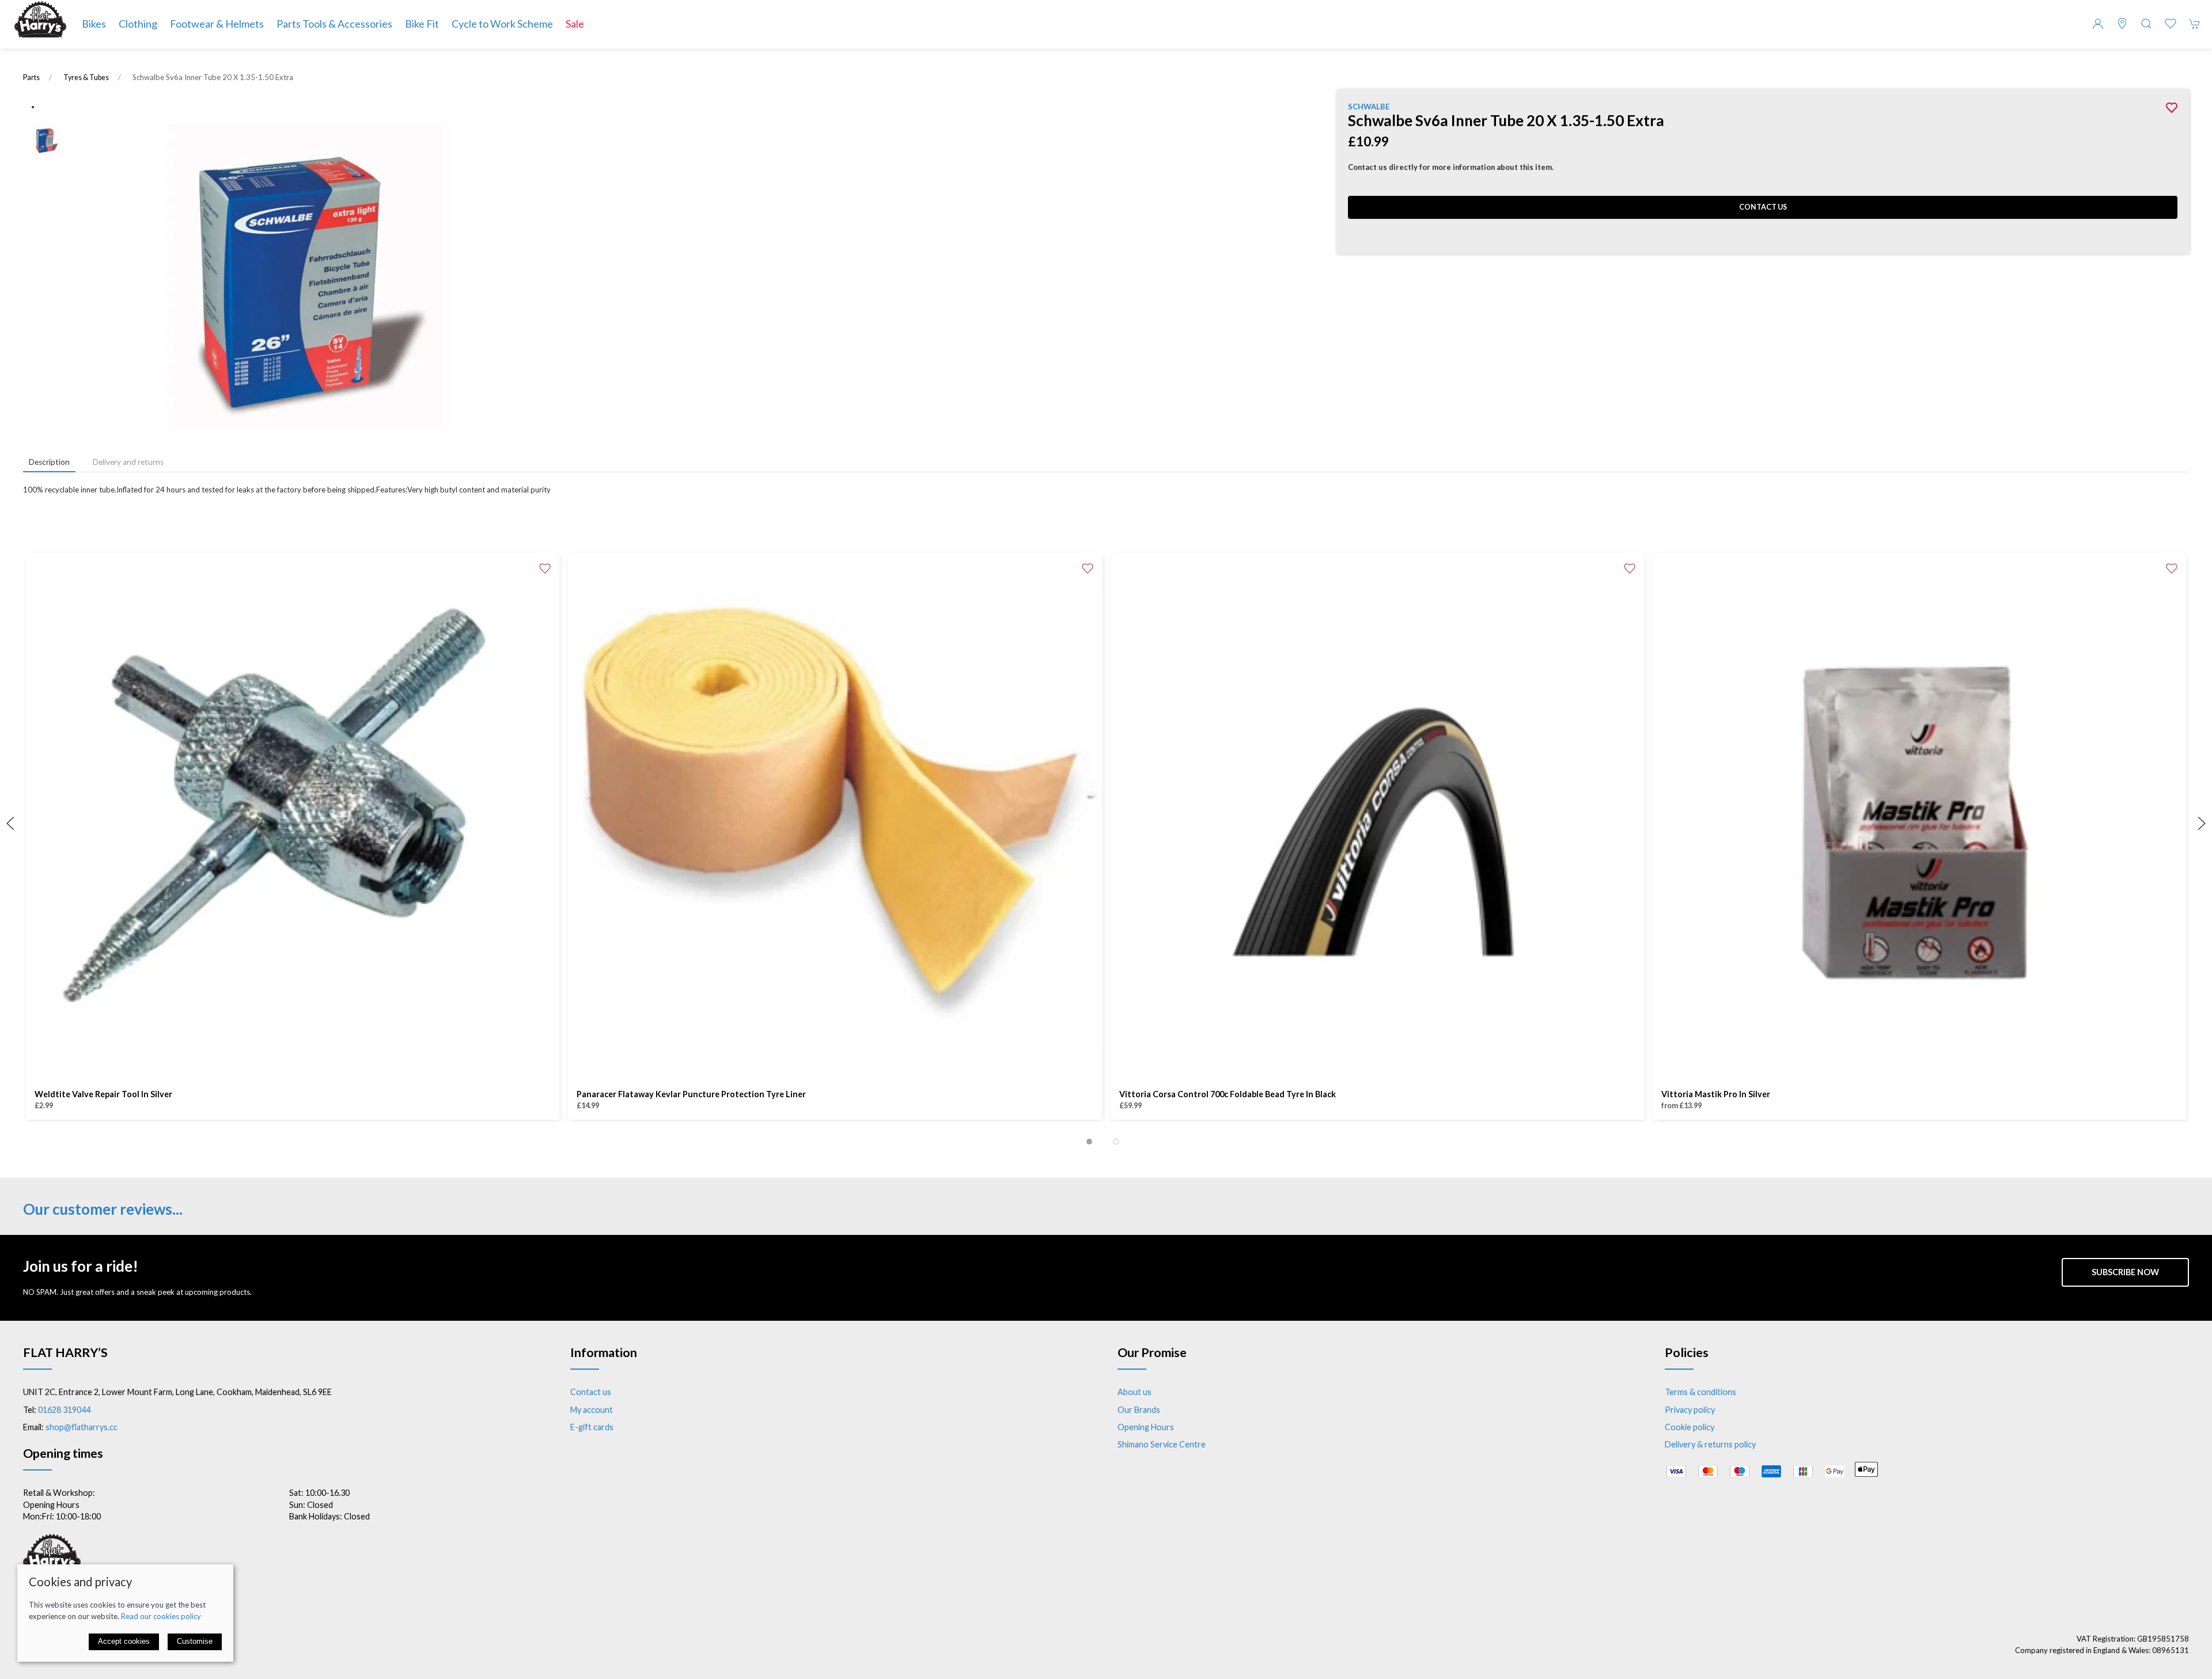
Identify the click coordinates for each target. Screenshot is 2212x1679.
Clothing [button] (138, 24)
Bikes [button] (94, 24)
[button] (2146, 24)
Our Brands (1139, 1410)
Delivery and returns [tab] (128, 462)
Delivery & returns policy (1710, 1444)
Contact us (1763, 207)
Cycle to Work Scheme (502, 24)
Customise (195, 1641)
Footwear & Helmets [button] (217, 24)
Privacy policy (1690, 1410)
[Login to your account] (2098, 24)
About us (1135, 1392)
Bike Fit (422, 24)
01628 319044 (64, 1410)
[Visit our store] (2122, 24)
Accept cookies (124, 1641)
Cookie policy (1690, 1427)
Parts (31, 77)
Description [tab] (49, 462)
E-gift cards (592, 1427)
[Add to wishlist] (545, 567)
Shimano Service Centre (1162, 1444)
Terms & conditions (1700, 1392)
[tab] (1089, 1142)
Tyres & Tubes (86, 77)
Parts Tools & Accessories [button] (334, 24)
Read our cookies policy (161, 1616)
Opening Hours (1146, 1427)
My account (592, 1410)
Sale (575, 24)
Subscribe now (2125, 1272)
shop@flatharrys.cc (82, 1427)
